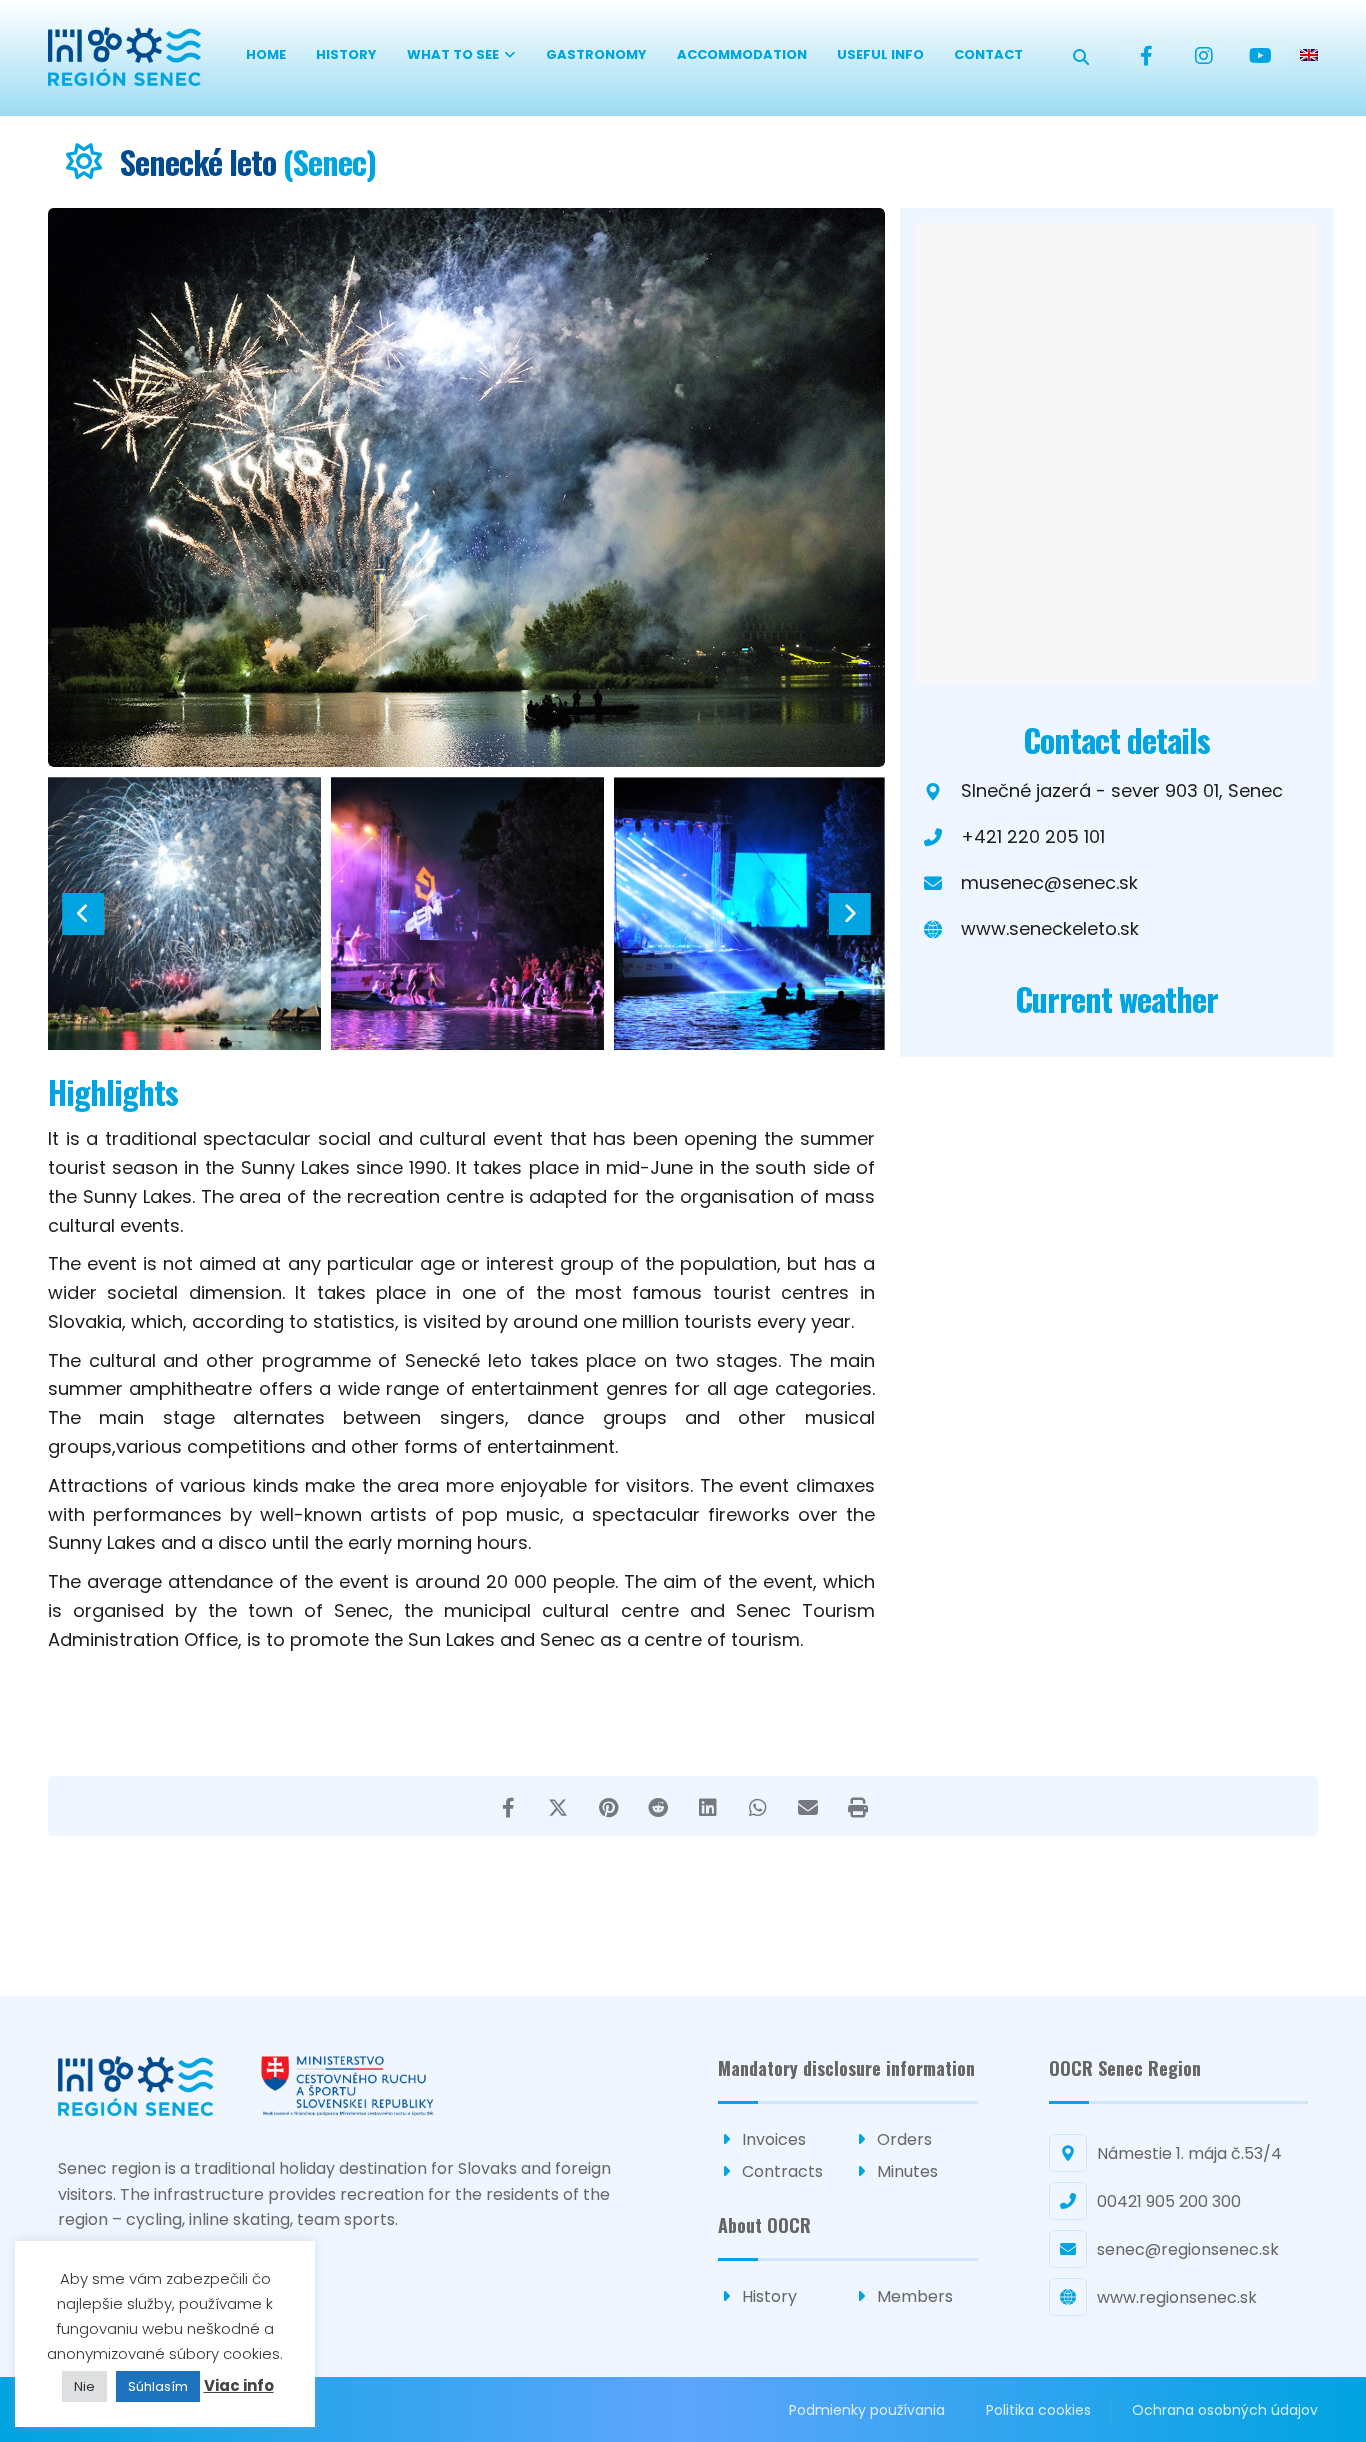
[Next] (849, 914)
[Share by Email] (808, 1806)
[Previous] (83, 914)
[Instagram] (1204, 56)
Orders (904, 2139)
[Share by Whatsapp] (758, 1806)
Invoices (774, 2139)
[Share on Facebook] (508, 1806)
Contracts (782, 2171)
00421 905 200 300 (1169, 2201)
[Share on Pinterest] (608, 1806)
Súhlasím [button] (158, 2386)
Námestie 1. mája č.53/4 (1189, 2153)
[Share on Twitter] (558, 1806)
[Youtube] (1261, 56)
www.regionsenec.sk (1177, 2297)
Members (915, 2296)
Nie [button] (84, 2386)
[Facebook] (1147, 56)
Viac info (239, 2385)
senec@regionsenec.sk (1188, 2249)
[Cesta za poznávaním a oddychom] (124, 56)
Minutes (907, 2171)
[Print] (858, 1806)
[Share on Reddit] (658, 1806)
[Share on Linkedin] (708, 1806)
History (769, 2296)
